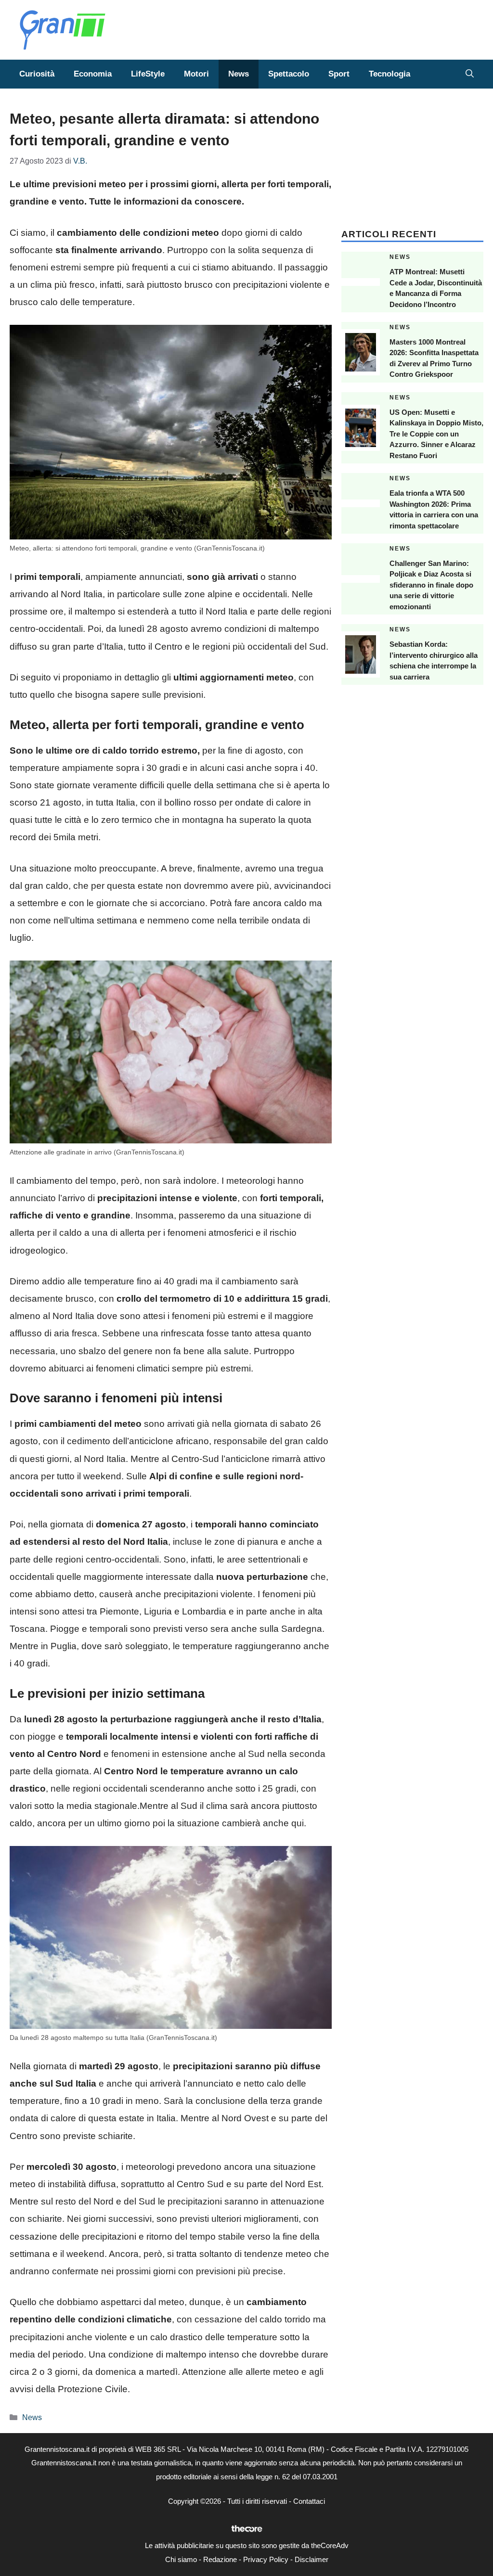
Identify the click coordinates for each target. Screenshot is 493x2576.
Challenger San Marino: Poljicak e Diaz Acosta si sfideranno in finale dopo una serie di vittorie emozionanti (431, 585)
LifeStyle (148, 74)
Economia (93, 74)
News (239, 74)
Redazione (220, 2559)
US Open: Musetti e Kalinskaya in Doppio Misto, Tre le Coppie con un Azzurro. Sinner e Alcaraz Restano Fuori (436, 434)
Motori (196, 74)
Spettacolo (289, 74)
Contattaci (309, 2501)
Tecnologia (389, 74)
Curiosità (37, 74)
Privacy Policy (266, 2559)
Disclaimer (311, 2559)
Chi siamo (181, 2559)
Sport (339, 74)
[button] (470, 74)
